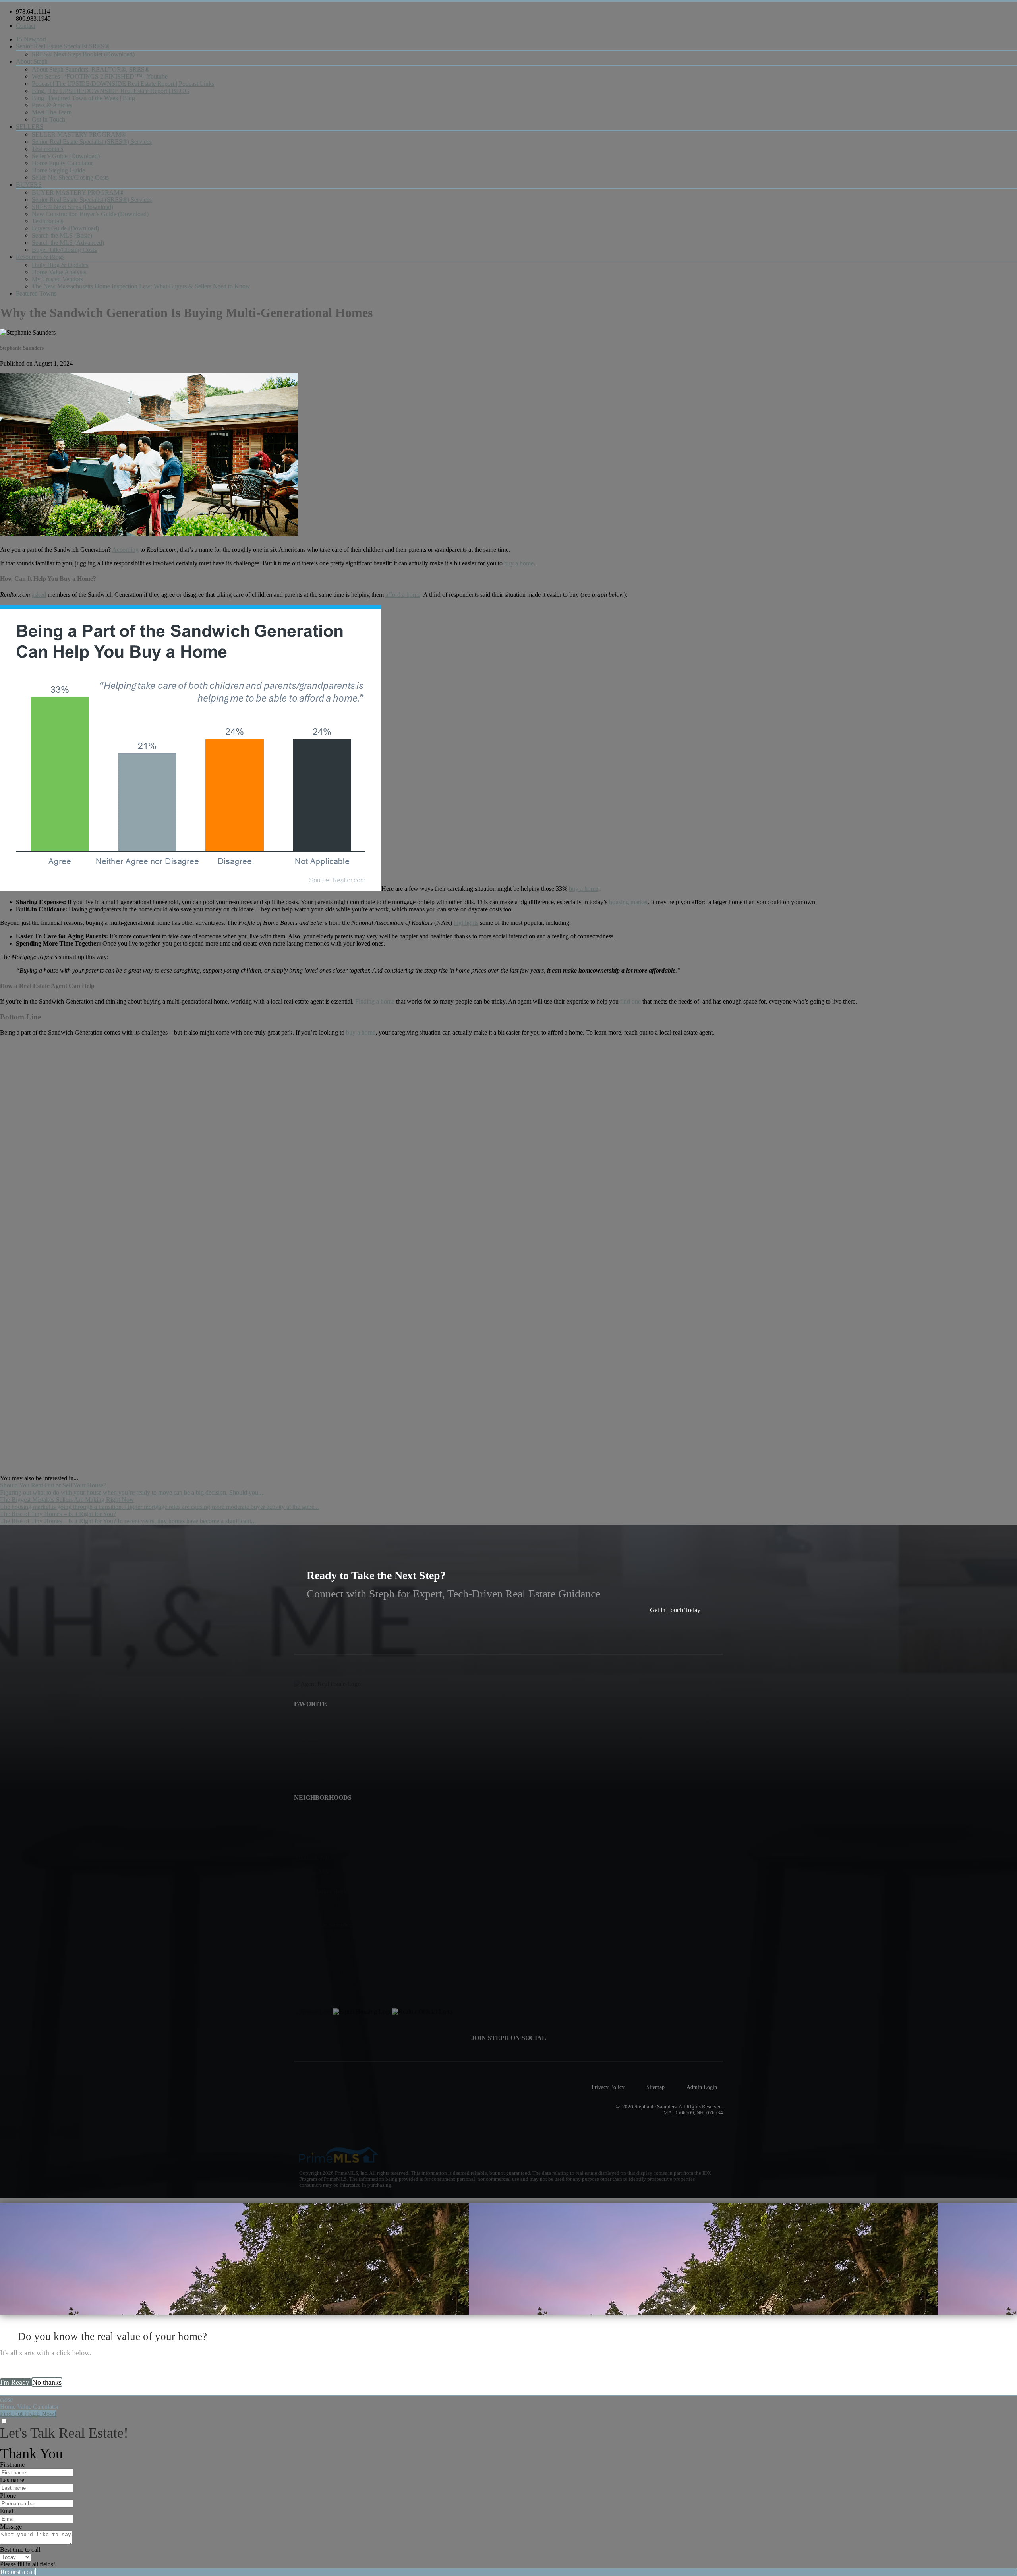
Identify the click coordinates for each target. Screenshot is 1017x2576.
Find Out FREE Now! (28, 2414)
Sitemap (655, 2087)
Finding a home (375, 1001)
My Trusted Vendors (57, 279)
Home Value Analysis (59, 272)
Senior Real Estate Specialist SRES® (63, 46)
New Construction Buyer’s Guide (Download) (90, 214)
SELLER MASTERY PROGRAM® (79, 134)
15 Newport (31, 39)
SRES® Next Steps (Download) (73, 207)
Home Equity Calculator (62, 163)
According (125, 550)
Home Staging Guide (58, 170)
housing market (628, 902)
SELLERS (30, 127)
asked (39, 595)
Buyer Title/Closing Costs (64, 250)
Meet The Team (52, 112)
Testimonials (47, 149)
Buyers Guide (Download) (65, 228)
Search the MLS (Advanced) (68, 243)
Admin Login (702, 2087)
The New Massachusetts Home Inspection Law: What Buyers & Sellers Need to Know (141, 286)
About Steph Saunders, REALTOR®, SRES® (91, 69)
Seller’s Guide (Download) (66, 156)
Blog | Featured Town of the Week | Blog (83, 98)
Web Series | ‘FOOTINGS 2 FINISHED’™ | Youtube (100, 76)
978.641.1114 (33, 11)
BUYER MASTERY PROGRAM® (78, 192)
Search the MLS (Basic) (62, 235)
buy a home (519, 563)
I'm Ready (16, 2382)
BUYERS (29, 185)
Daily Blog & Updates (60, 265)
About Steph (32, 61)
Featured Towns (36, 293)
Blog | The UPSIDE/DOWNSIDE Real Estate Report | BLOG (111, 91)
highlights (466, 923)
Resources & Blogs (40, 257)
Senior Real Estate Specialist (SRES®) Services (92, 142)
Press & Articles (52, 105)
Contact (26, 26)
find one (630, 1001)
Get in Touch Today (675, 1610)
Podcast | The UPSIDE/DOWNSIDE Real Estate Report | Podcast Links (123, 84)
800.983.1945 (33, 18)
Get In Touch (48, 119)
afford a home (403, 595)
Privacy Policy (608, 2087)
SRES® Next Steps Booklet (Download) (83, 54)
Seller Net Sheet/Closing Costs (70, 177)
